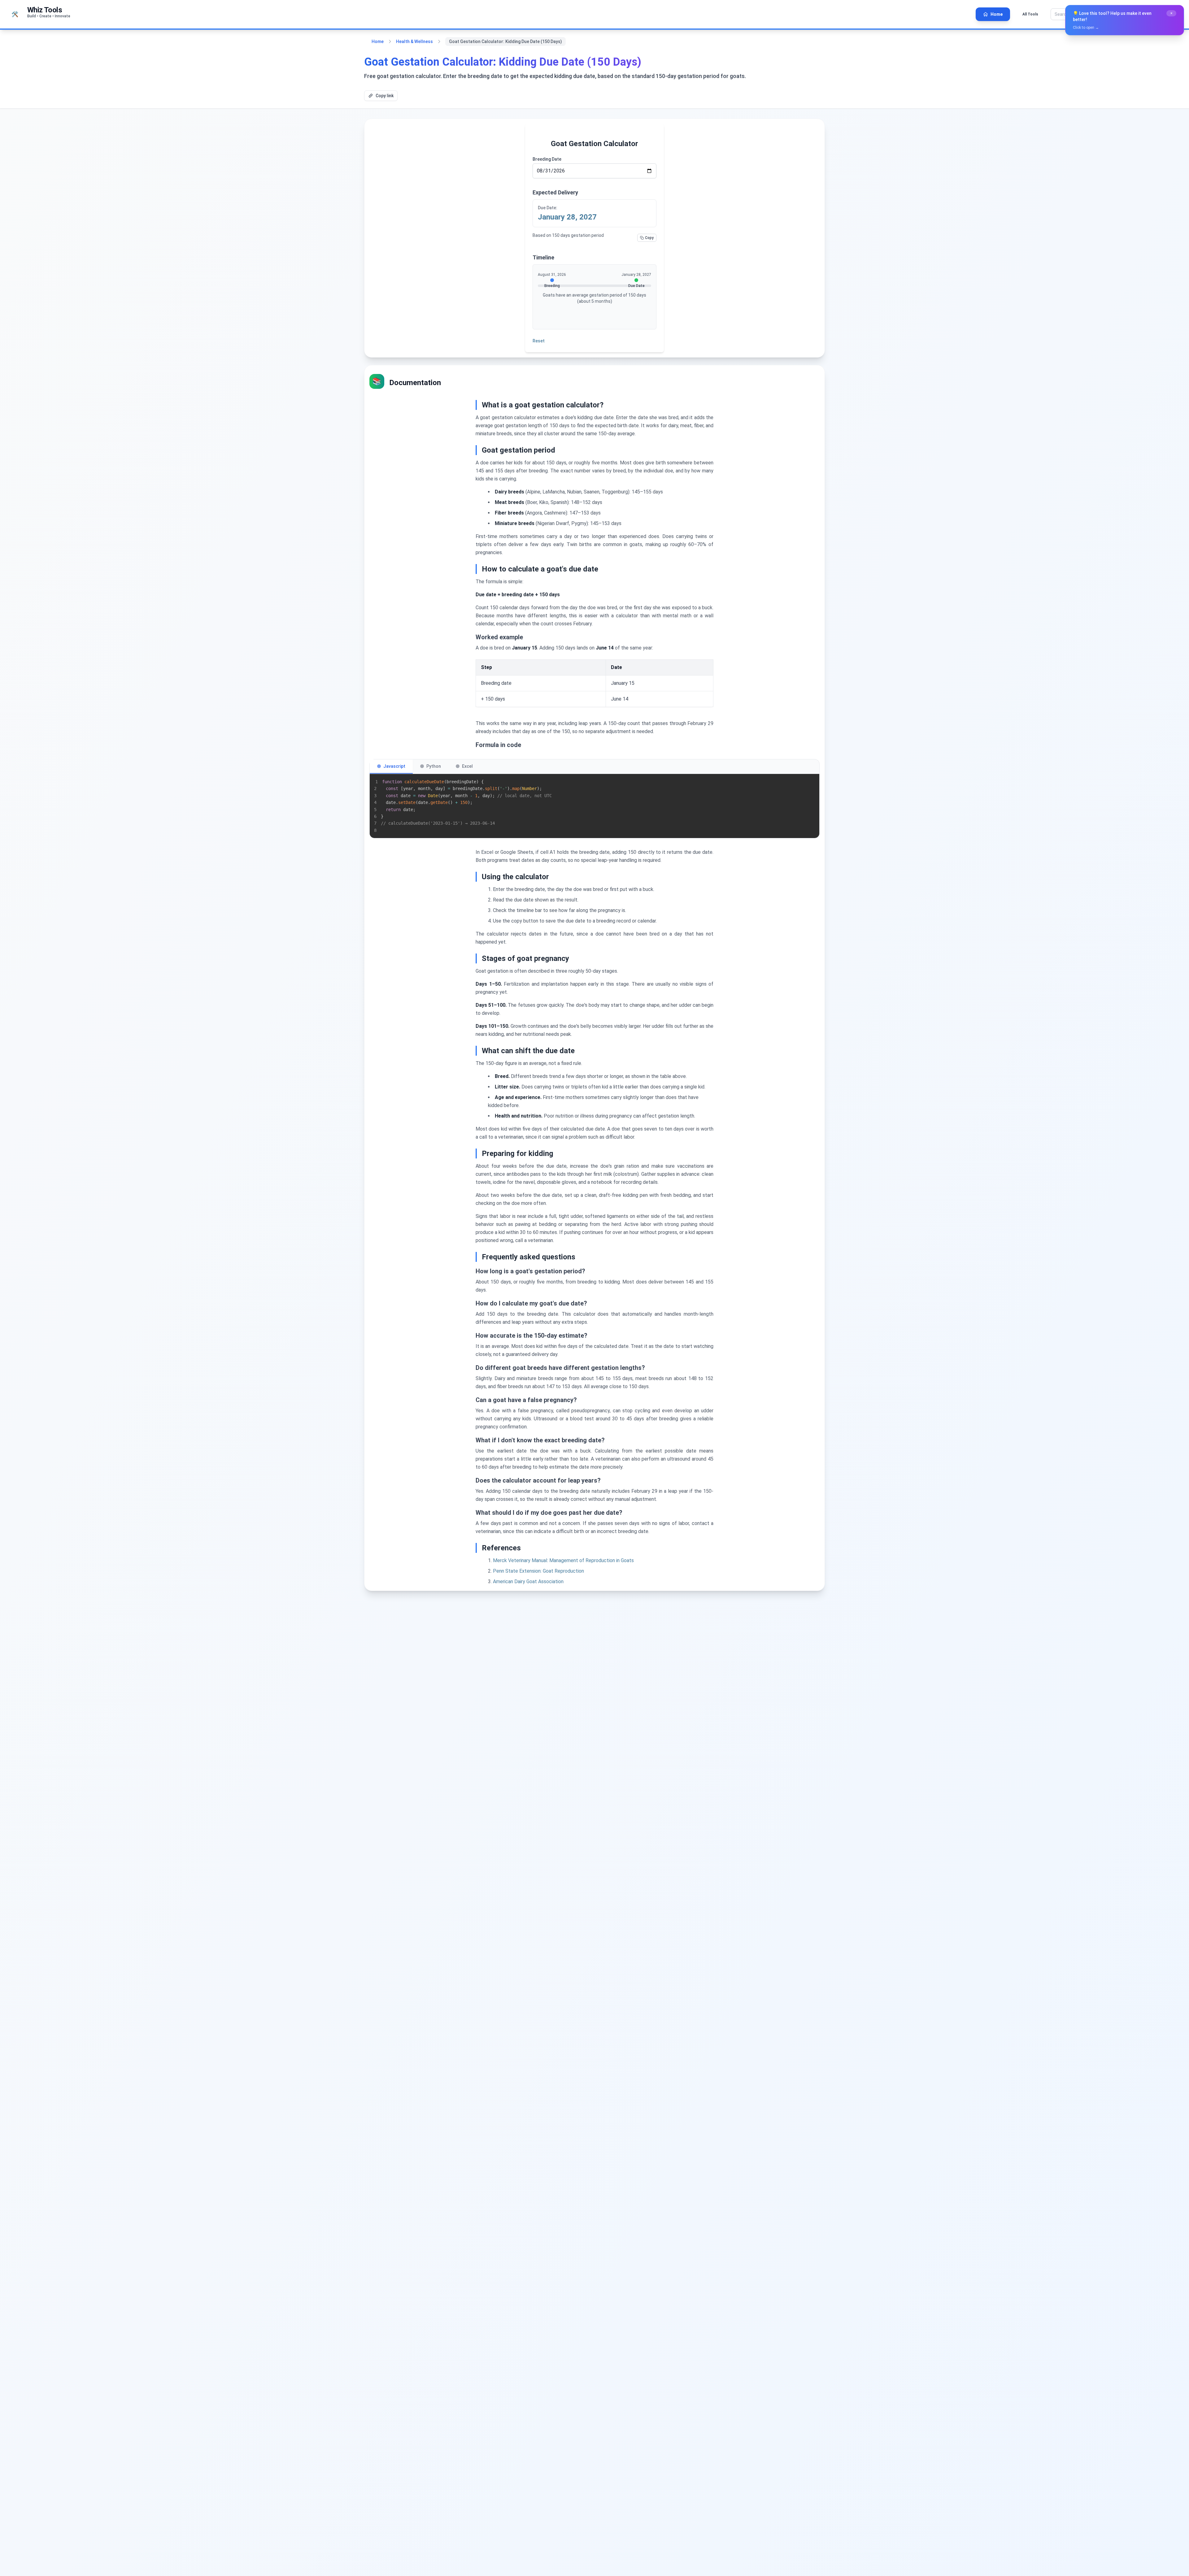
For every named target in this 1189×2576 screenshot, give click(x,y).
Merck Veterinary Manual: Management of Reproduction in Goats (563, 1560)
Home (378, 41)
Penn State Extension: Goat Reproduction (538, 1571)
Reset (539, 341)
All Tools (1030, 14)
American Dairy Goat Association (528, 1581)
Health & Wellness (414, 41)
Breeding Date (547, 159)
